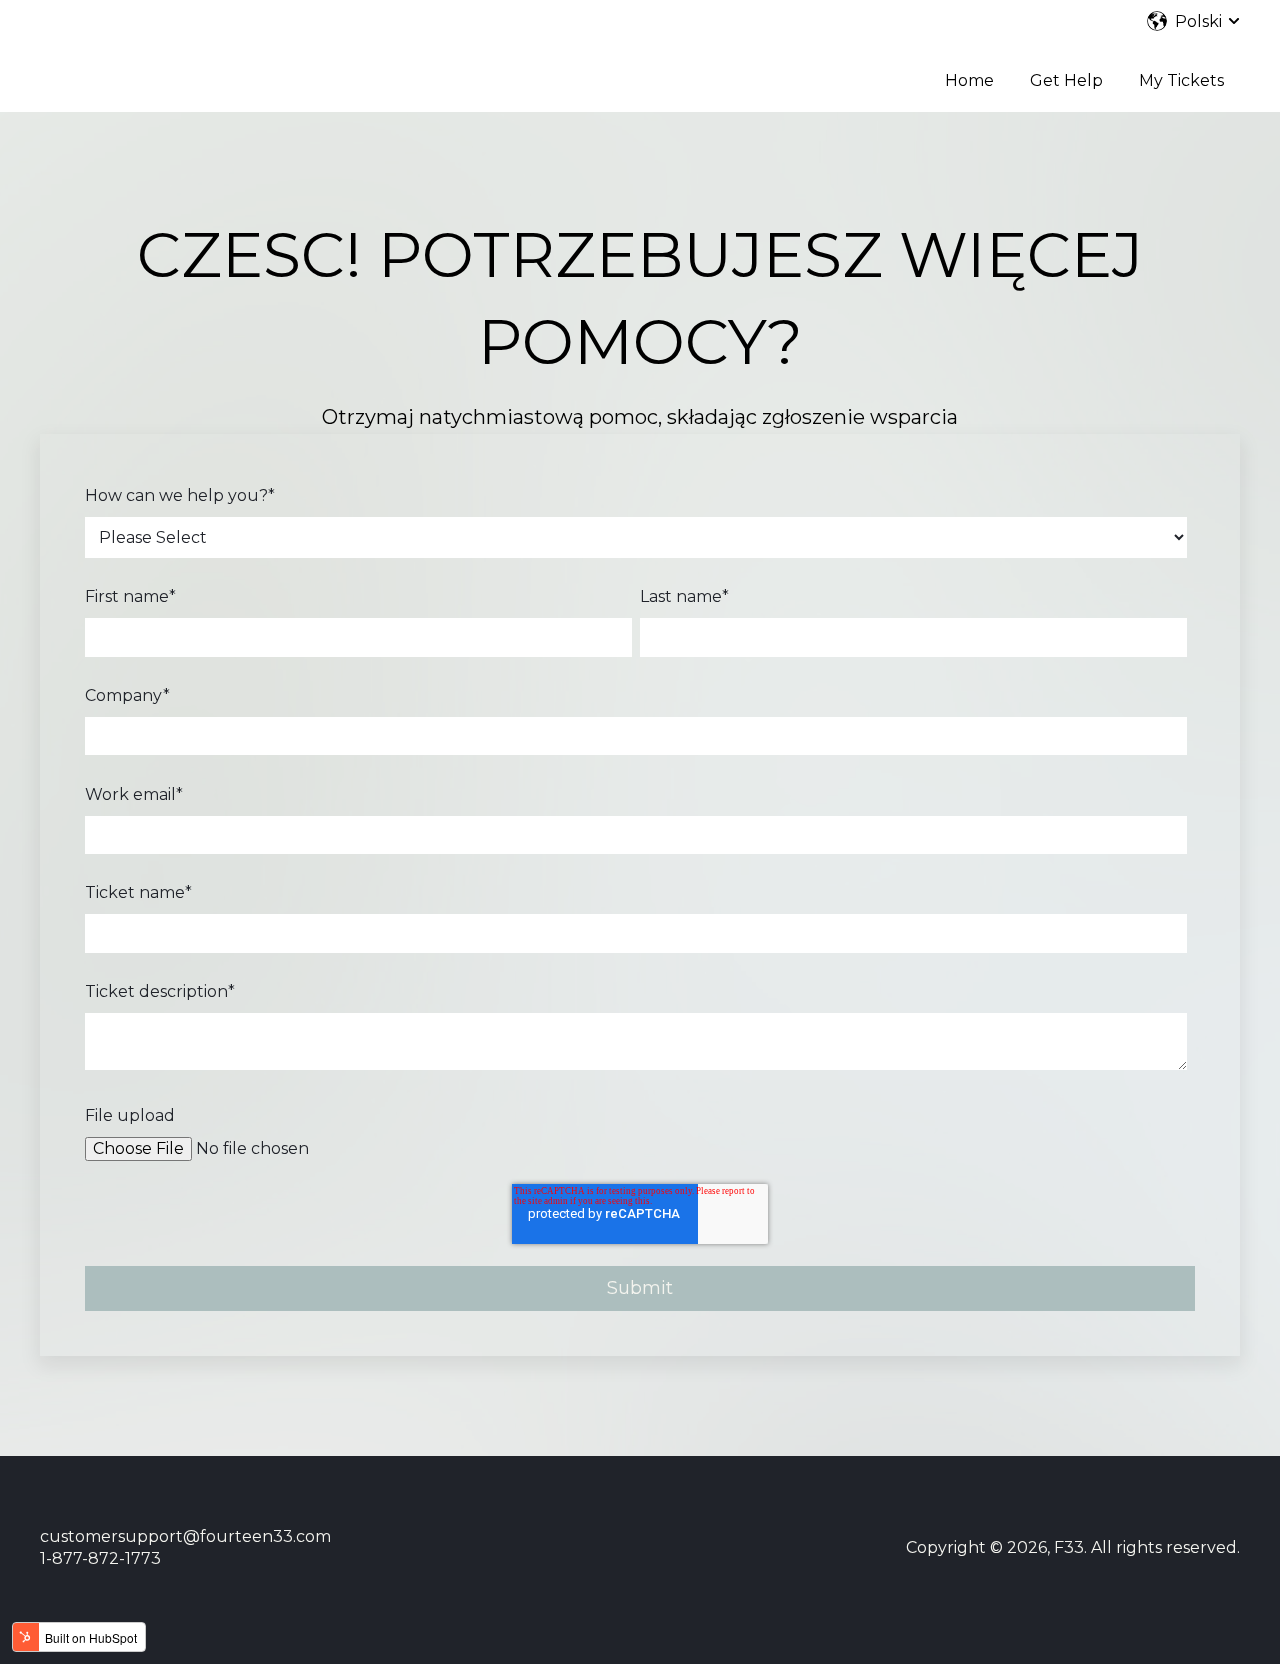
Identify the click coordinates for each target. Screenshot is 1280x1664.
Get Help (1066, 80)
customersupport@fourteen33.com (185, 1536)
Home (969, 80)
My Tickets (1181, 80)
